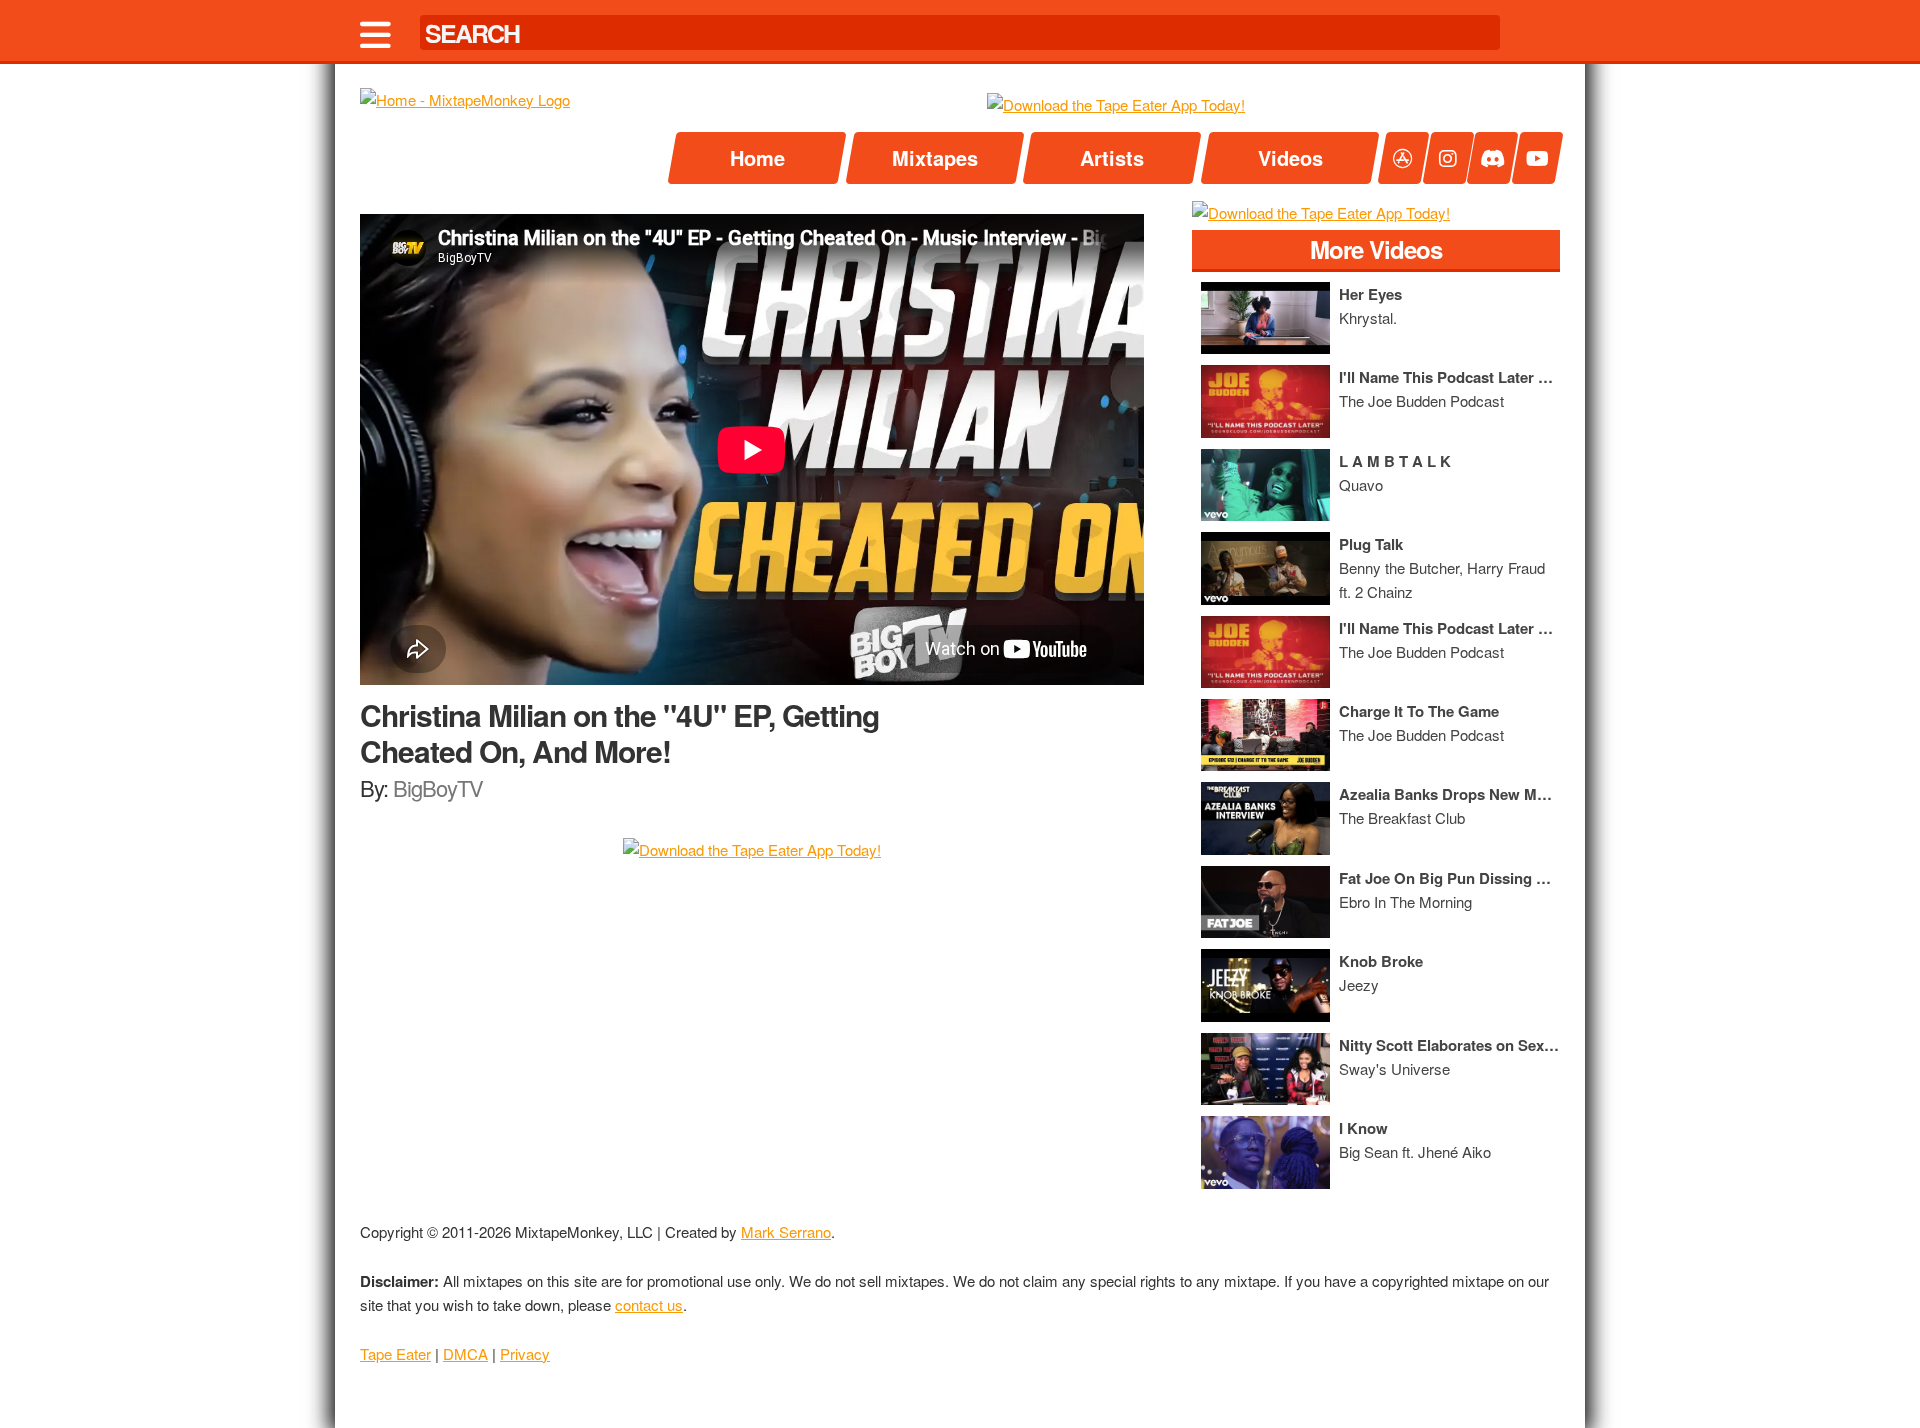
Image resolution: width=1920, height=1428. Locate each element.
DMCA (465, 1353)
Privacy (525, 1353)
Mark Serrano (786, 1231)
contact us (649, 1304)
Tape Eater (395, 1353)
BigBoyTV (438, 787)
